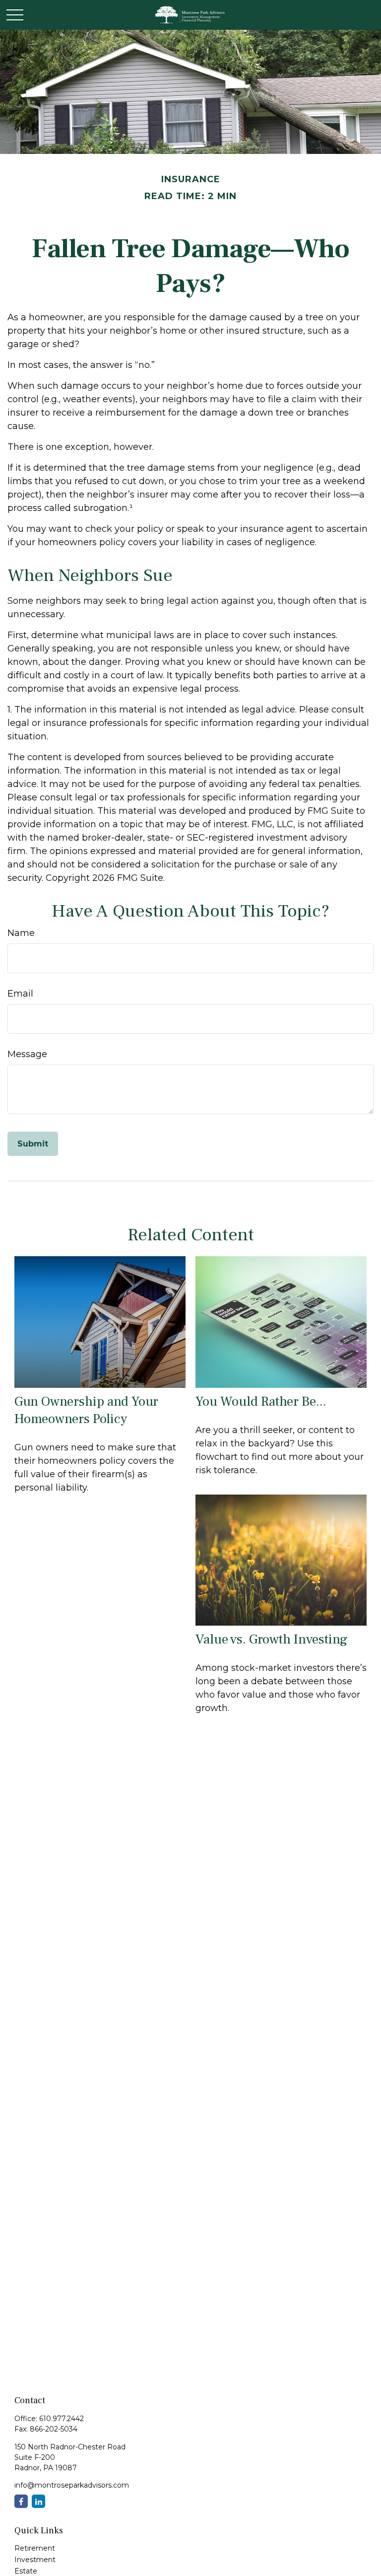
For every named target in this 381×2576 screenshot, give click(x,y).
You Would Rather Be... (261, 1401)
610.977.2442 (62, 2419)
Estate (26, 2571)
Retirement (35, 2548)
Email (20, 994)
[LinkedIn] (38, 2501)
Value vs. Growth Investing (272, 1639)
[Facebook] (21, 2501)
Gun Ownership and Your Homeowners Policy (86, 1410)
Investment (35, 2560)
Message (27, 1054)
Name (21, 933)
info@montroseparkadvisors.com (72, 2485)
